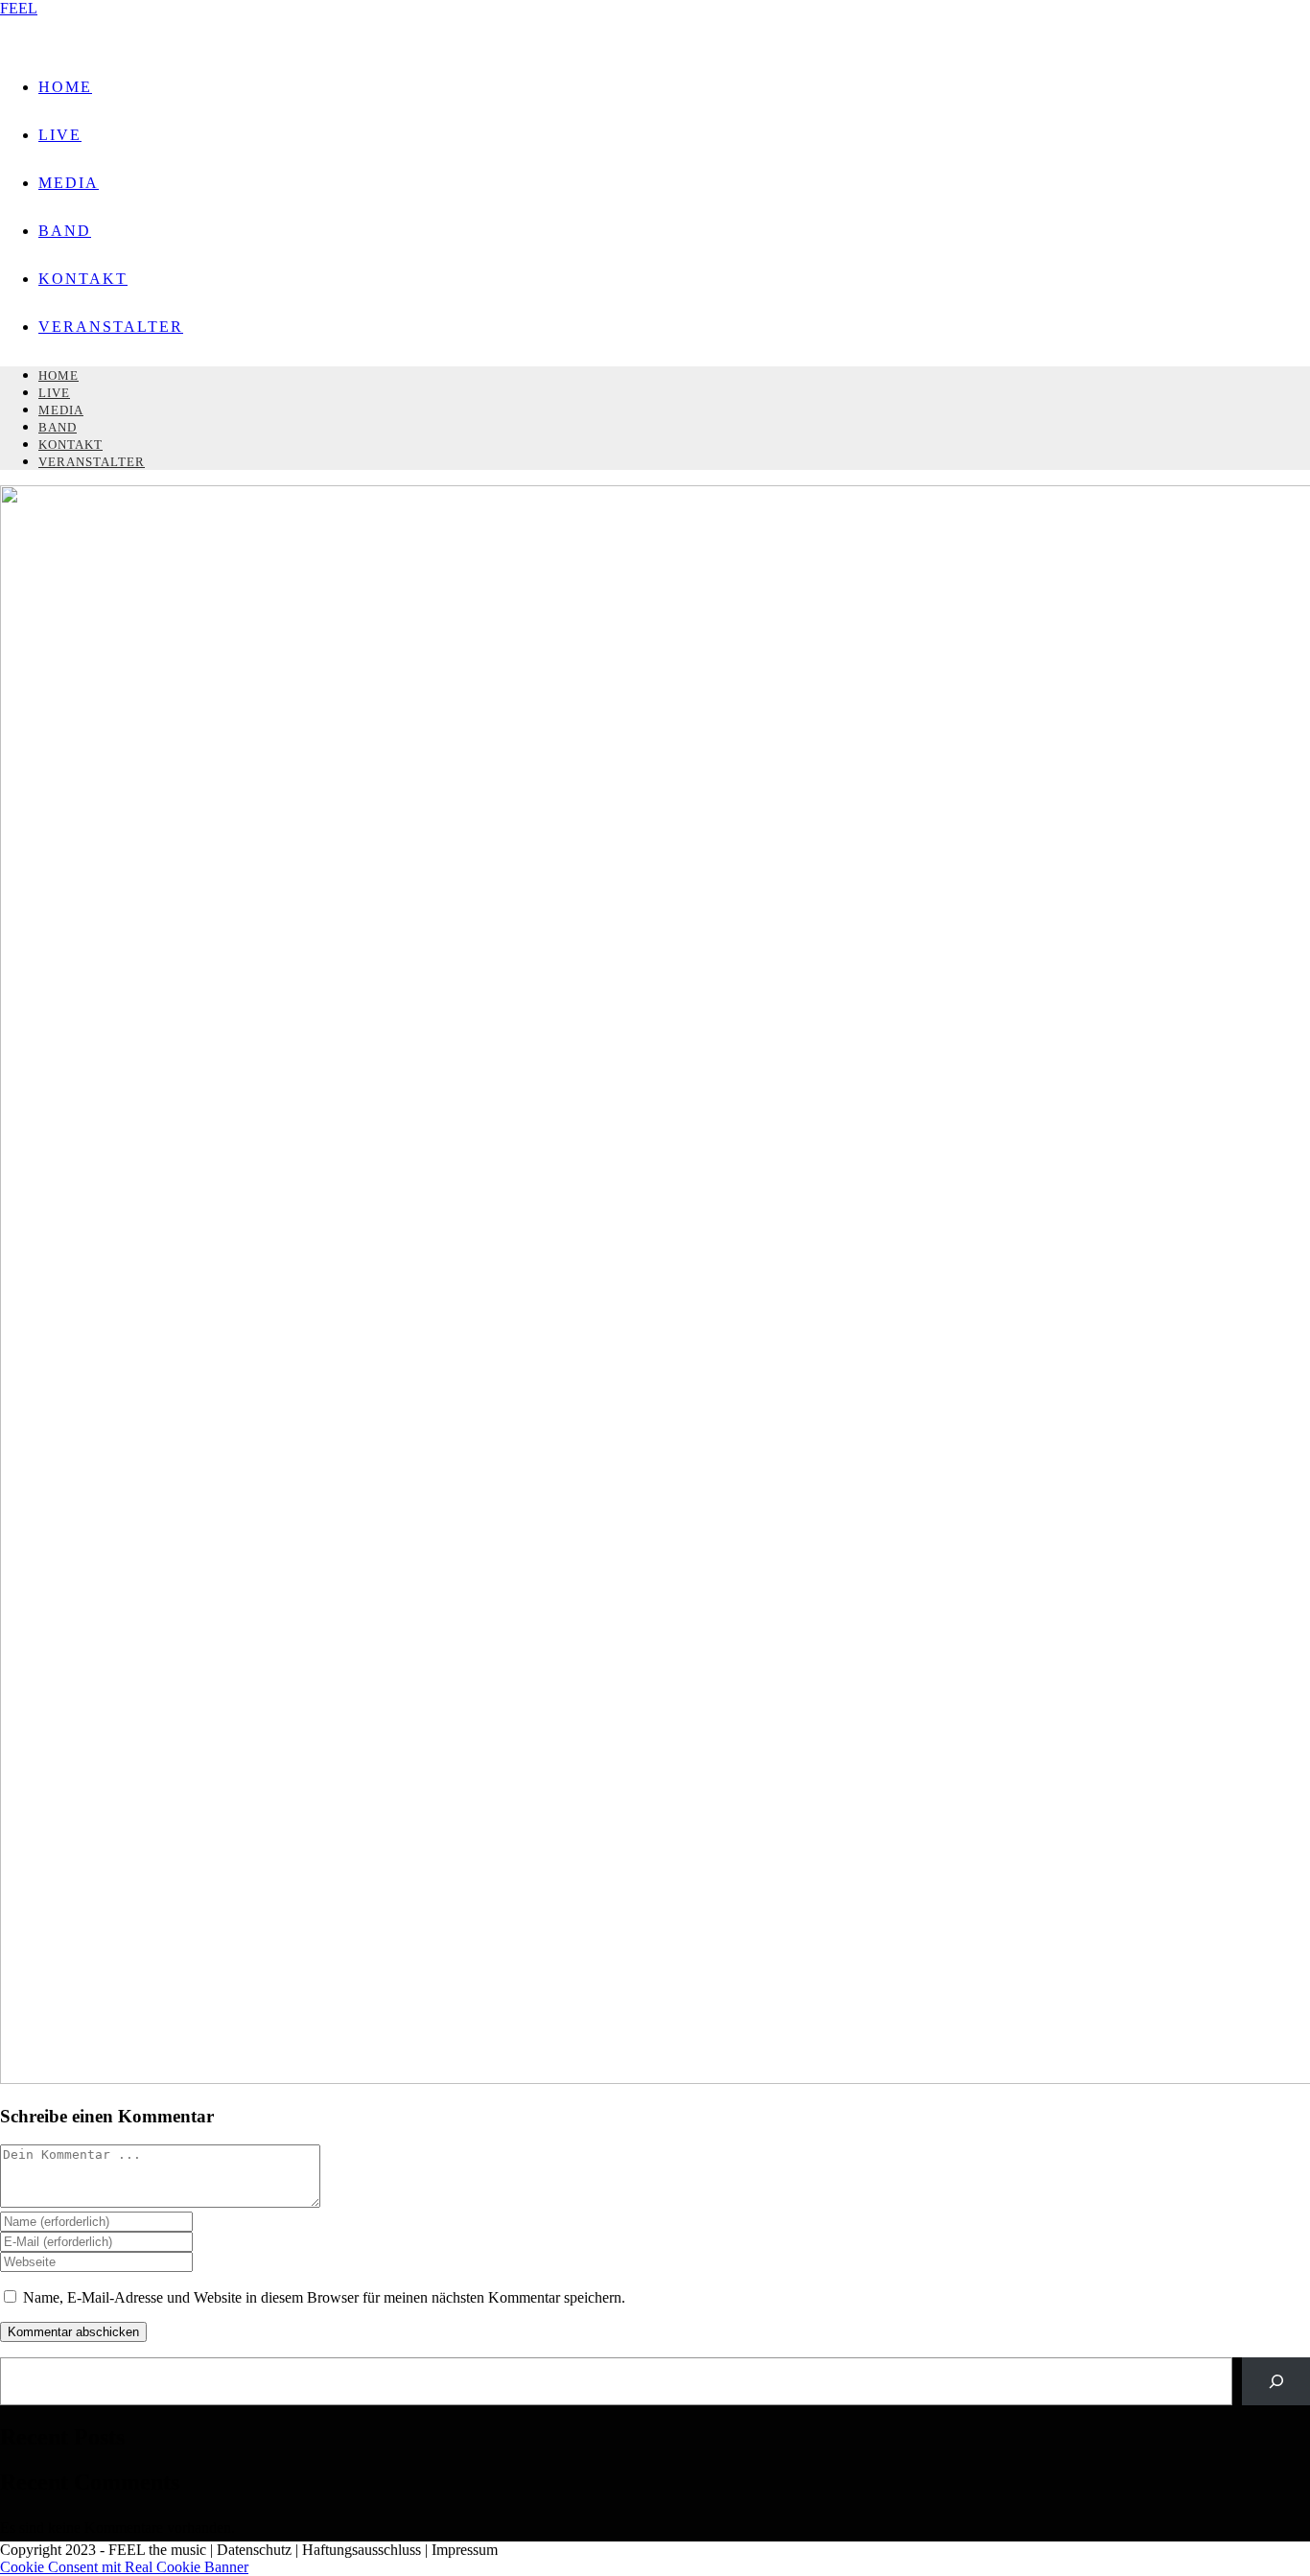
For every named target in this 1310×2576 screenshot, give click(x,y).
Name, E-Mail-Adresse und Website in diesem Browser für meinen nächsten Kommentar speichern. (324, 2297)
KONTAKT (70, 445)
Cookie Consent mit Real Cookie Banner (124, 2567)
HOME (58, 375)
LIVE (54, 393)
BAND (58, 427)
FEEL (19, 8)
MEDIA (61, 410)
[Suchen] (1276, 2381)
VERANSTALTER (92, 462)
